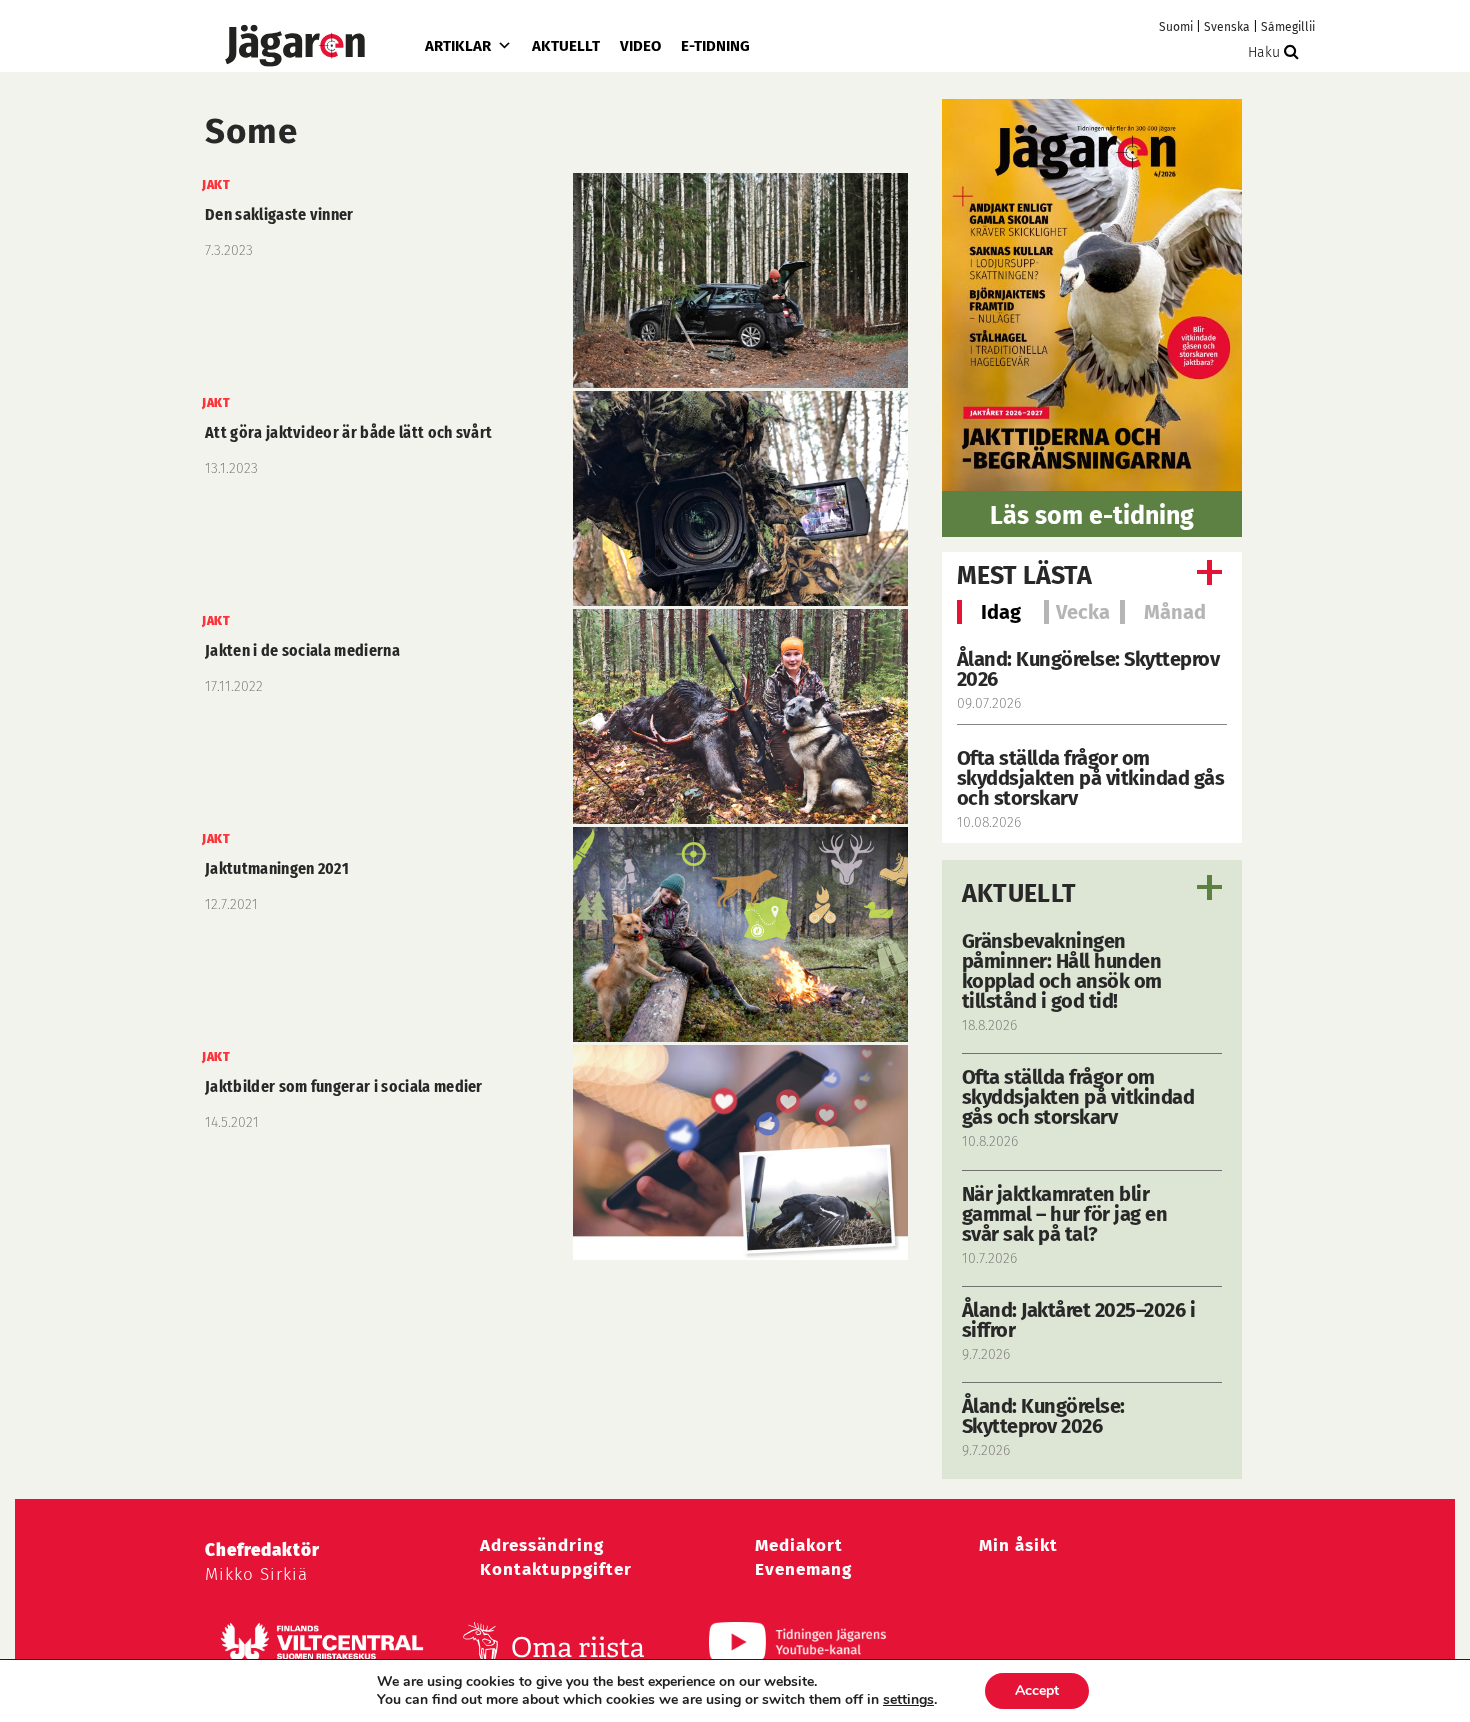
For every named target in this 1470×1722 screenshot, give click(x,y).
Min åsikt (1018, 1545)
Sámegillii (1288, 27)
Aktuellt (566, 46)
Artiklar (458, 46)
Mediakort (799, 1545)
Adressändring (542, 1545)
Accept (1037, 1690)
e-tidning (715, 46)
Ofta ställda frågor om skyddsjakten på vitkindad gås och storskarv (1091, 778)
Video (640, 46)
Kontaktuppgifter (556, 1569)
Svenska (1227, 27)
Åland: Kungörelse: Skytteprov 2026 (1088, 669)
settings (908, 1700)
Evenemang (803, 1569)
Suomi (1176, 27)
